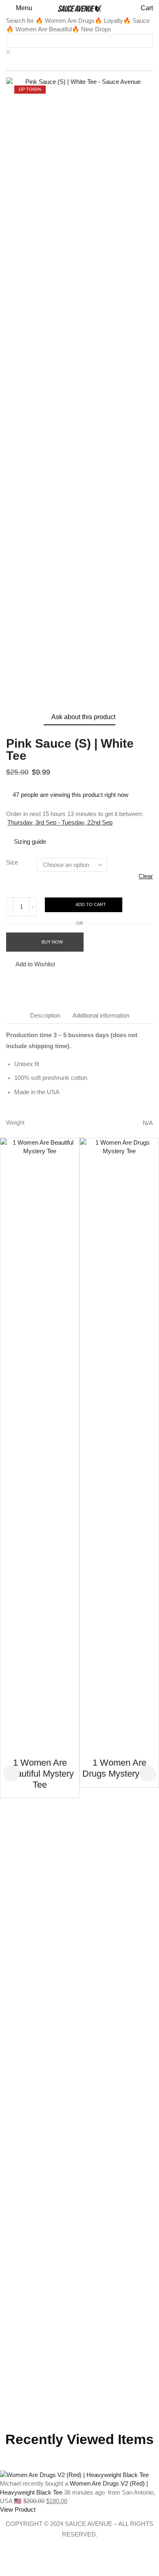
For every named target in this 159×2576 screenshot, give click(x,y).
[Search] (20, 64)
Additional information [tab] (101, 1015)
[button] (19, 8)
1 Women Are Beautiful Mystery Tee (40, 1773)
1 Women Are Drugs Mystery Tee (119, 1768)
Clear (146, 876)
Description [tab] (45, 1015)
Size (12, 862)
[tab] (45, 1015)
